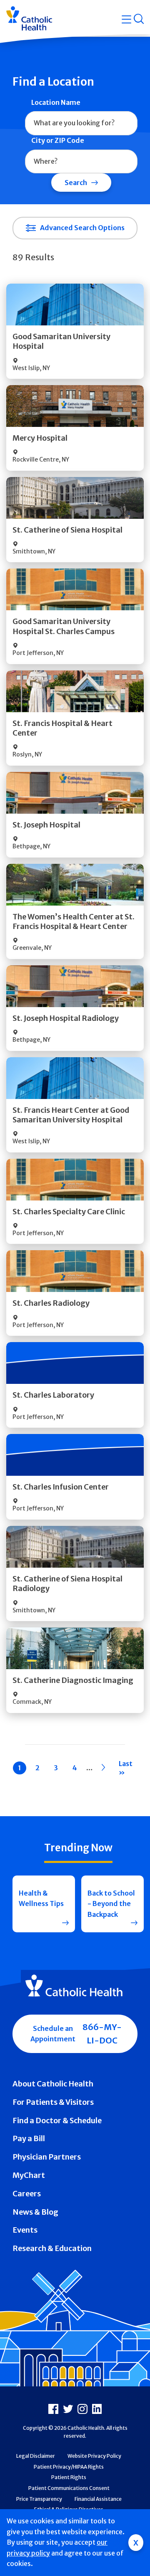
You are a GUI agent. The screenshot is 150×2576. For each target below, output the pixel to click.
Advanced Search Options (82, 228)
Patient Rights (69, 2477)
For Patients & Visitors (53, 2102)
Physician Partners (47, 2157)
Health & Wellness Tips (41, 1898)
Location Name (56, 102)
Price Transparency (39, 2499)
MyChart (29, 2175)
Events (25, 2230)
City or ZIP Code (58, 140)
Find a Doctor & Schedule (57, 2120)
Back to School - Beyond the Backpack (111, 1904)
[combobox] (81, 123)
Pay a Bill (29, 2138)
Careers (27, 2194)
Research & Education (52, 2248)
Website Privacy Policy (94, 2456)
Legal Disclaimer (36, 2456)
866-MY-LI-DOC (102, 2034)
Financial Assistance (98, 2499)
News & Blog (35, 2212)
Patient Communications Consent (69, 2488)
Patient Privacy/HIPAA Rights (69, 2467)
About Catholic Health (53, 2084)
